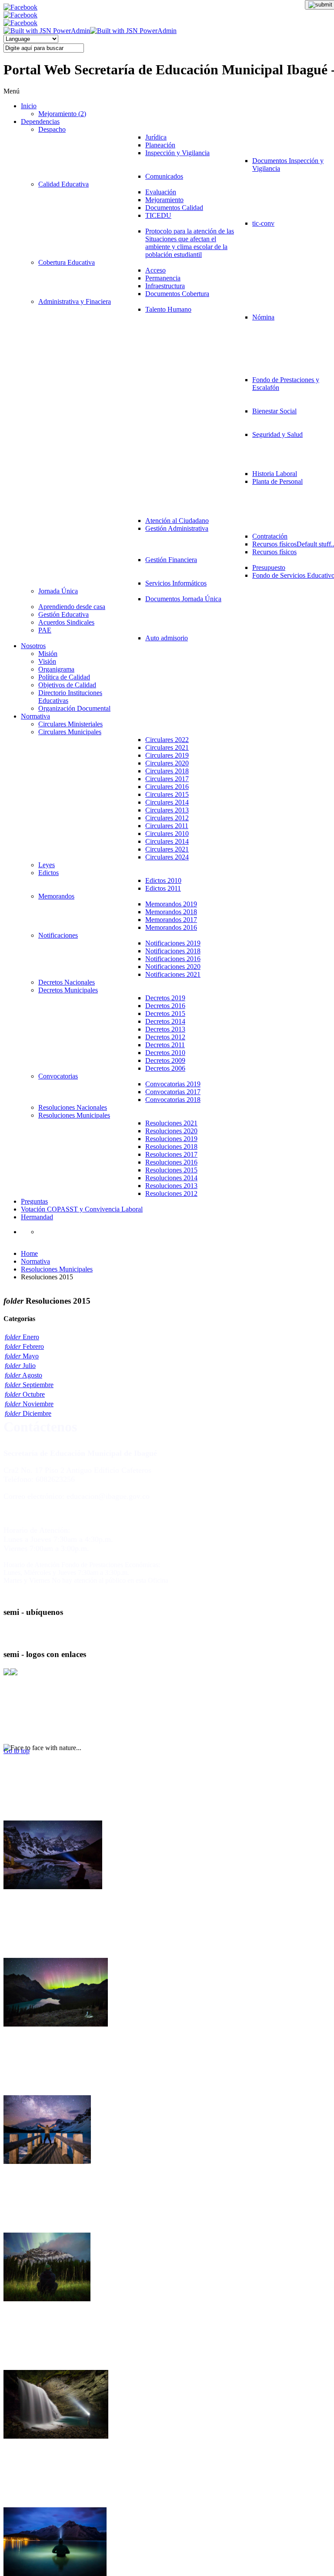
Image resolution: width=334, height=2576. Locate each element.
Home (29, 1253)
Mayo (31, 1356)
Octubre (34, 1394)
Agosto (32, 1375)
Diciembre (37, 1413)
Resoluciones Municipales (57, 1269)
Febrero (33, 1346)
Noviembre (38, 1404)
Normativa (35, 1261)
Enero (31, 1337)
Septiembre (38, 1385)
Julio (29, 1366)
